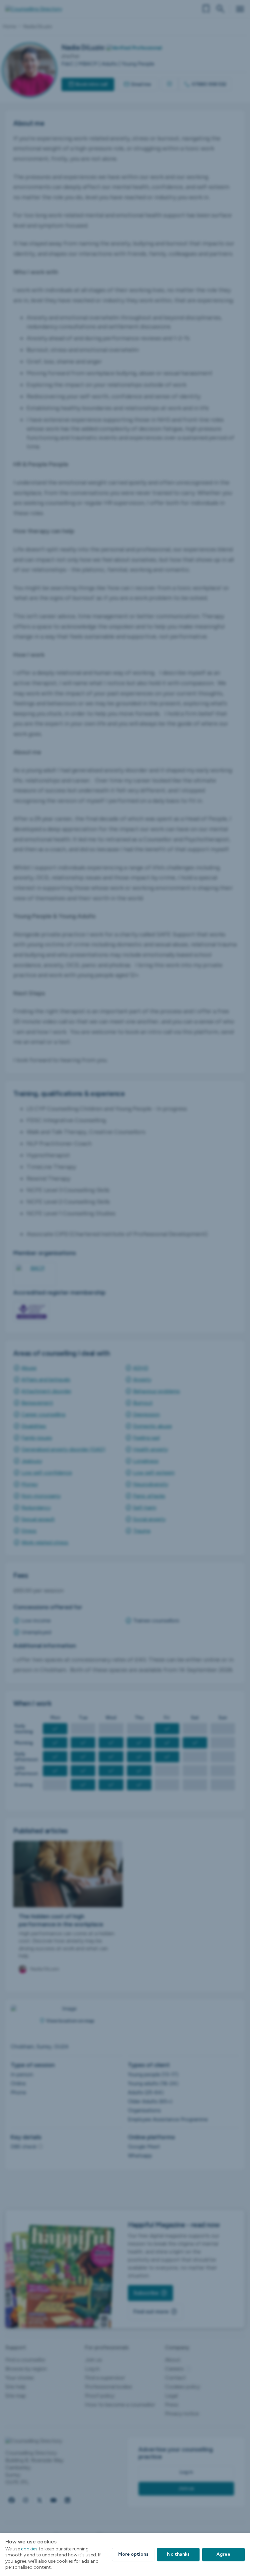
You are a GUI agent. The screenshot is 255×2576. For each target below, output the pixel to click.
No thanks (178, 2554)
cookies (29, 2549)
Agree (223, 2554)
